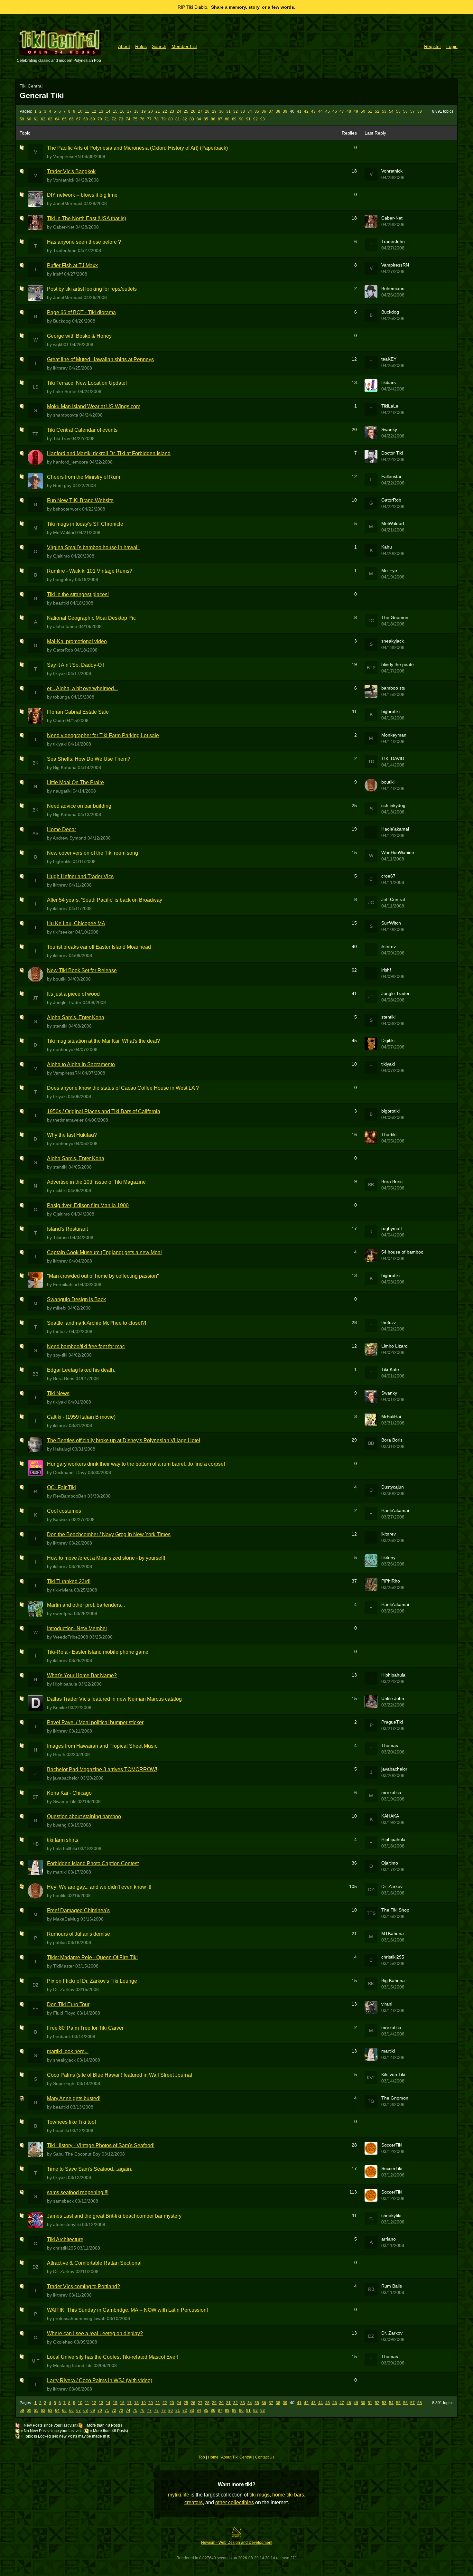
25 (186, 111)
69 (93, 119)
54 (391, 111)
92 (255, 119)
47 (342, 111)
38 (278, 111)
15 (115, 111)
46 (335, 111)
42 (306, 111)
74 (128, 119)
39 (285, 111)
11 (87, 111)
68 (86, 119)
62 (43, 119)
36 (264, 111)
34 (250, 111)
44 (320, 111)
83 (192, 119)
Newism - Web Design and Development (237, 2543)
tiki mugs (260, 2495)
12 (94, 111)
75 (135, 119)
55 (398, 111)
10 (80, 111)
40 (292, 111)
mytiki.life (179, 2495)
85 (206, 119)
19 (144, 111)
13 (101, 111)
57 (413, 111)
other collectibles (235, 2502)
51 (370, 111)
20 (151, 111)
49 (356, 111)
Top (202, 2457)
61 (36, 119)
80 (171, 119)
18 (136, 111)
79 (163, 119)
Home (213, 2457)
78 (156, 119)
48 (349, 111)
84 (199, 119)
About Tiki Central (237, 2457)
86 (213, 119)
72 (114, 119)
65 (64, 119)
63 (50, 119)
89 (234, 119)
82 (185, 119)
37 (271, 111)
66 (71, 119)
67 (79, 119)
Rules (141, 46)
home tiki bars (288, 2495)
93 (263, 119)
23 (172, 111)
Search (159, 46)
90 (241, 119)
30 (221, 111)
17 (129, 111)
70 (100, 119)
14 (108, 111)
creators (194, 2502)
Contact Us (265, 2457)
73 (121, 119)
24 (179, 111)
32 (236, 111)
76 (142, 119)
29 (214, 111)
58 (420, 111)
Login (452, 46)
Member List (184, 46)
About (124, 46)
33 (243, 111)
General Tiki (42, 95)
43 (313, 111)
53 (384, 111)
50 (363, 111)
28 (207, 111)
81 (178, 119)
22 (165, 111)
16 (122, 111)
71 (107, 119)
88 (227, 119)
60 (29, 119)
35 (257, 111)
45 (328, 111)
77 (149, 119)
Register (433, 46)
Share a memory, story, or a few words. (253, 7)
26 (193, 111)
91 (248, 119)
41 (299, 111)
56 (405, 111)
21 (158, 111)
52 (377, 111)
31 (228, 111)
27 (200, 111)
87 (220, 119)
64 (57, 119)
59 (22, 119)
